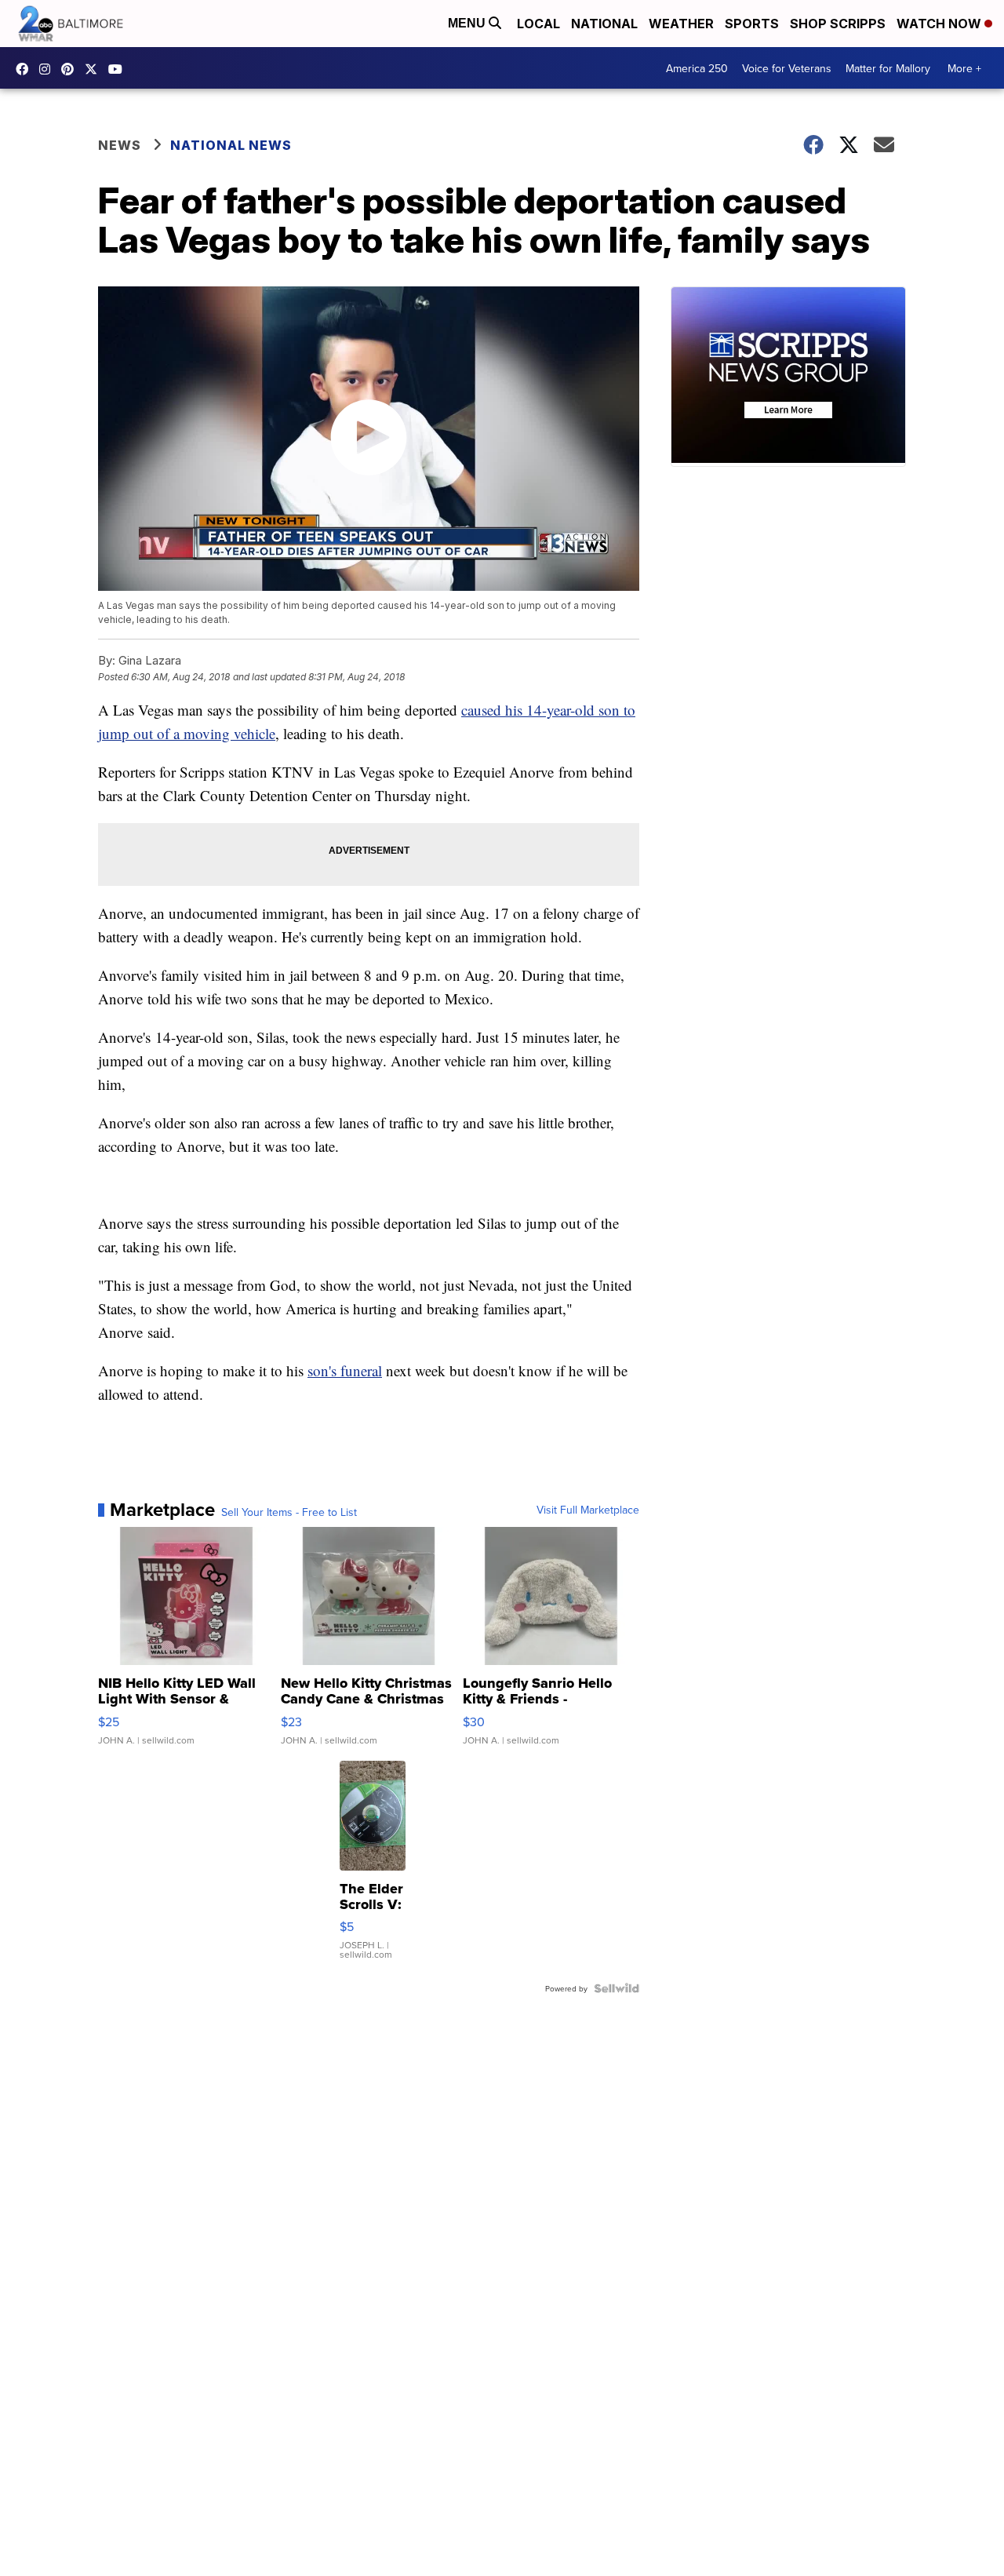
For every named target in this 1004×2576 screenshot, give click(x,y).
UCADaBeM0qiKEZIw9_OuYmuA (119, 69)
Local (538, 24)
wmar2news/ (26, 69)
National (604, 24)
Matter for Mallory (888, 68)
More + (964, 68)
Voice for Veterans (787, 68)
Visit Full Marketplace (588, 1510)
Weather (681, 24)
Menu (468, 23)
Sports (752, 24)
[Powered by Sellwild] (617, 1988)
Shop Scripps (838, 24)
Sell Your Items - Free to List (289, 1512)
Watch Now (940, 24)
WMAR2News (71, 69)
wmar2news (49, 69)
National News (231, 145)
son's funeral (345, 1370)
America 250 (697, 68)
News (120, 145)
